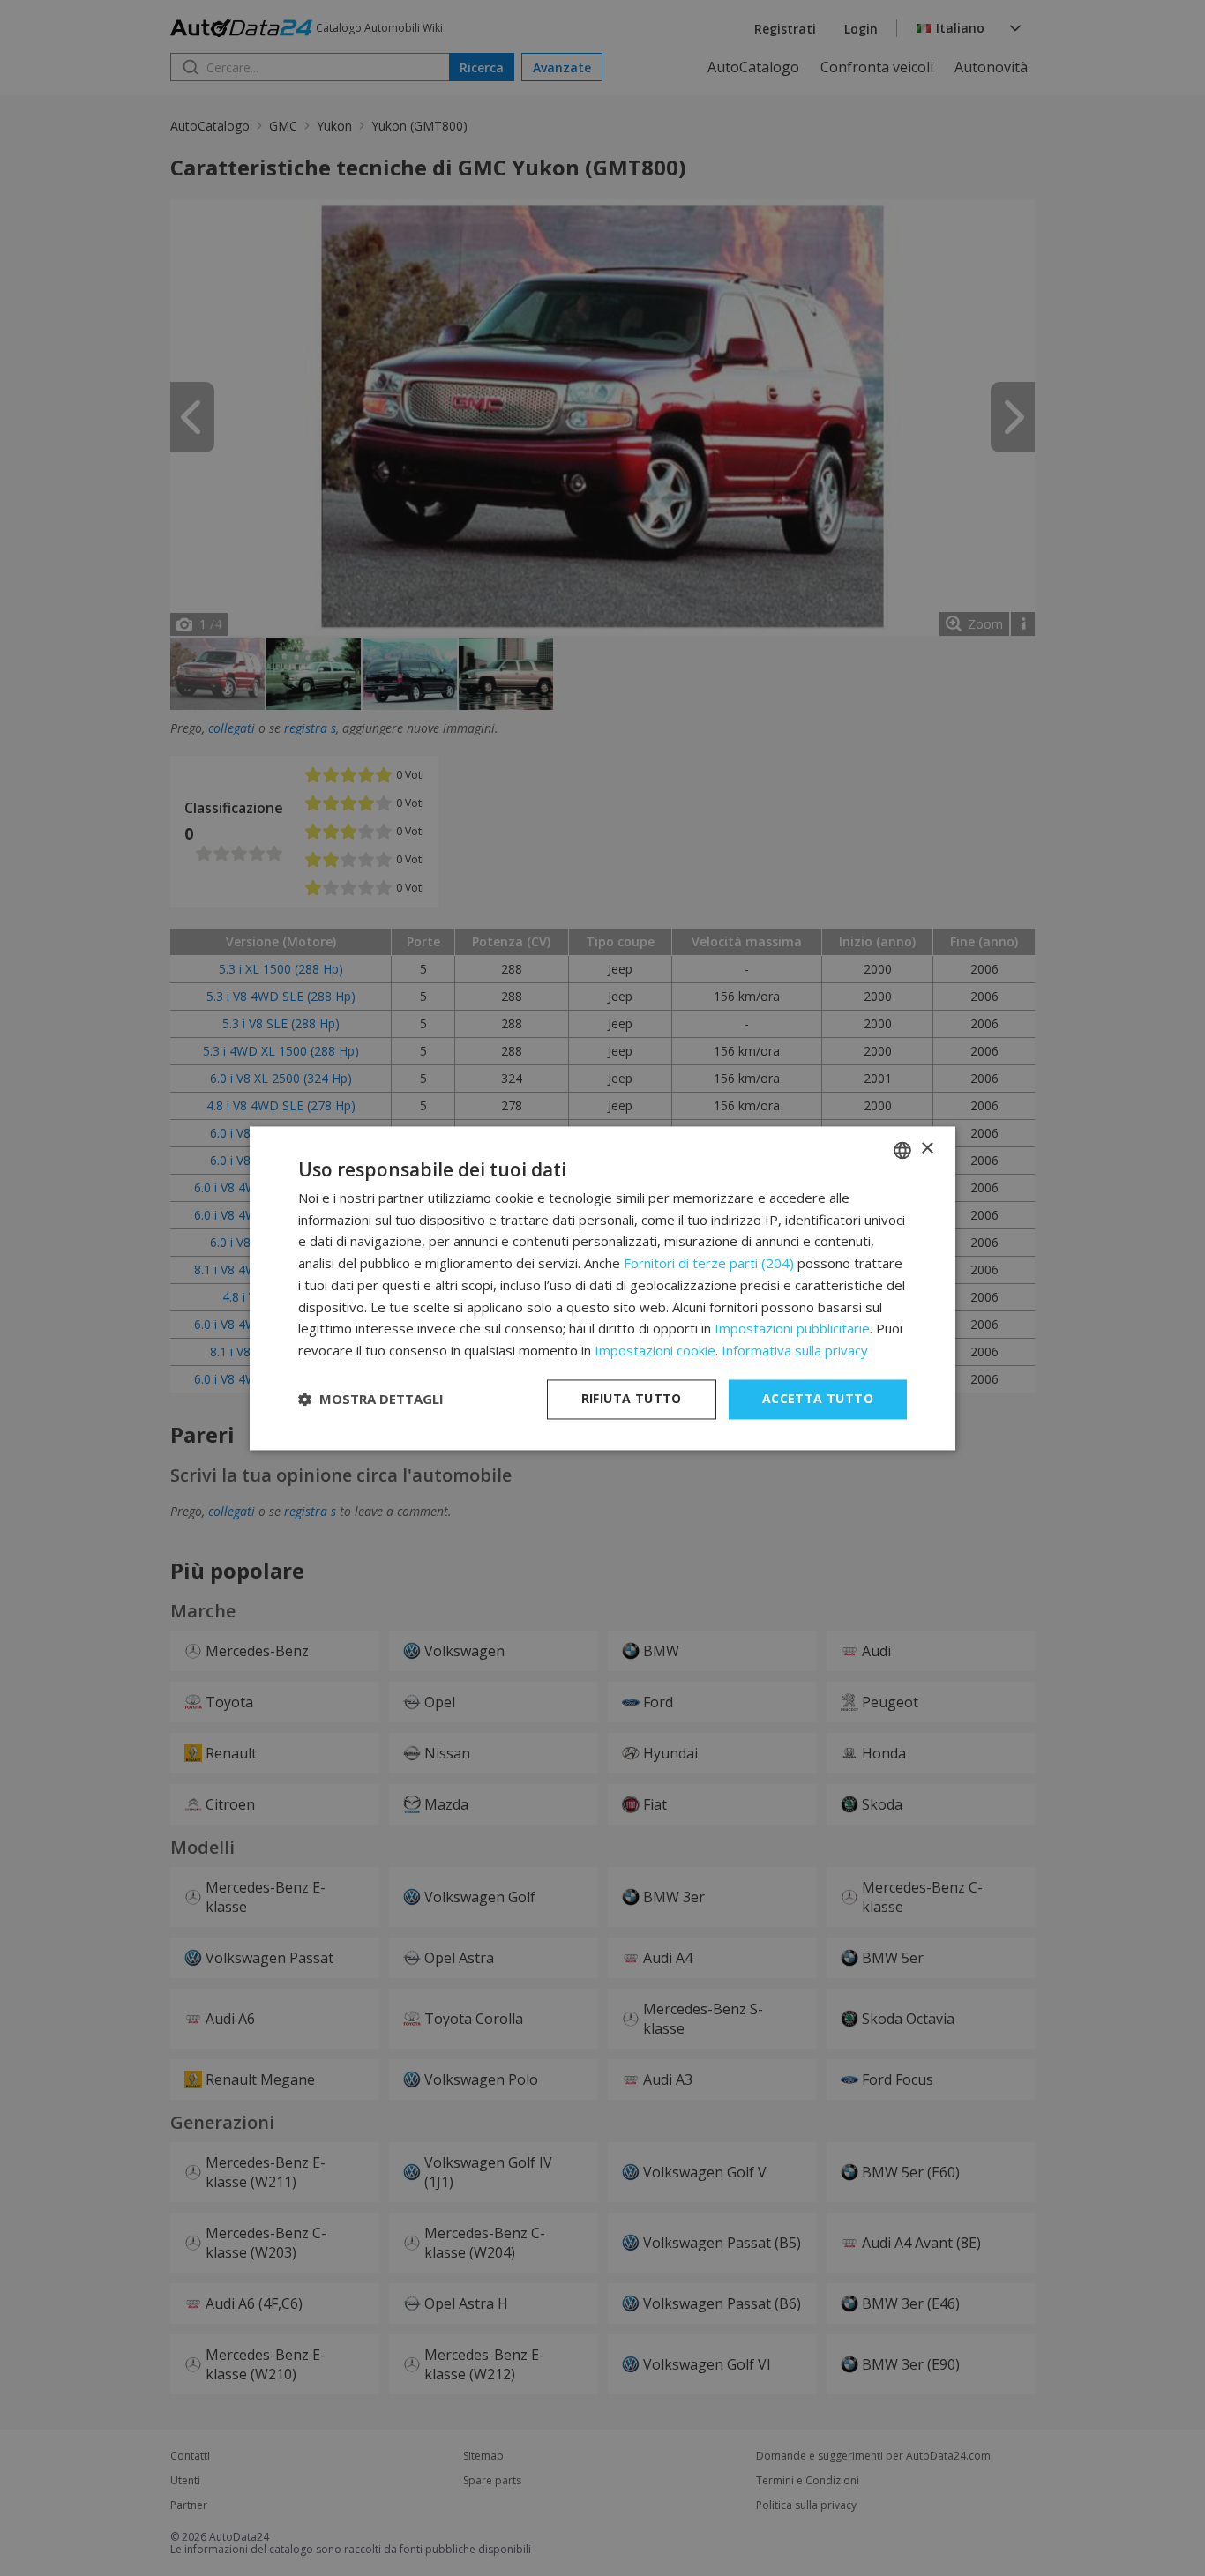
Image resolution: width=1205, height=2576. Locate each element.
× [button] (927, 1149)
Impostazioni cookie (655, 1351)
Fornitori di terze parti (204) (709, 1264)
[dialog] (602, 1288)
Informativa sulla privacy (795, 1351)
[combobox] (902, 1150)
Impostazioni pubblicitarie (792, 1329)
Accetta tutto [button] (818, 1398)
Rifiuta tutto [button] (632, 1398)
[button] (371, 1400)
